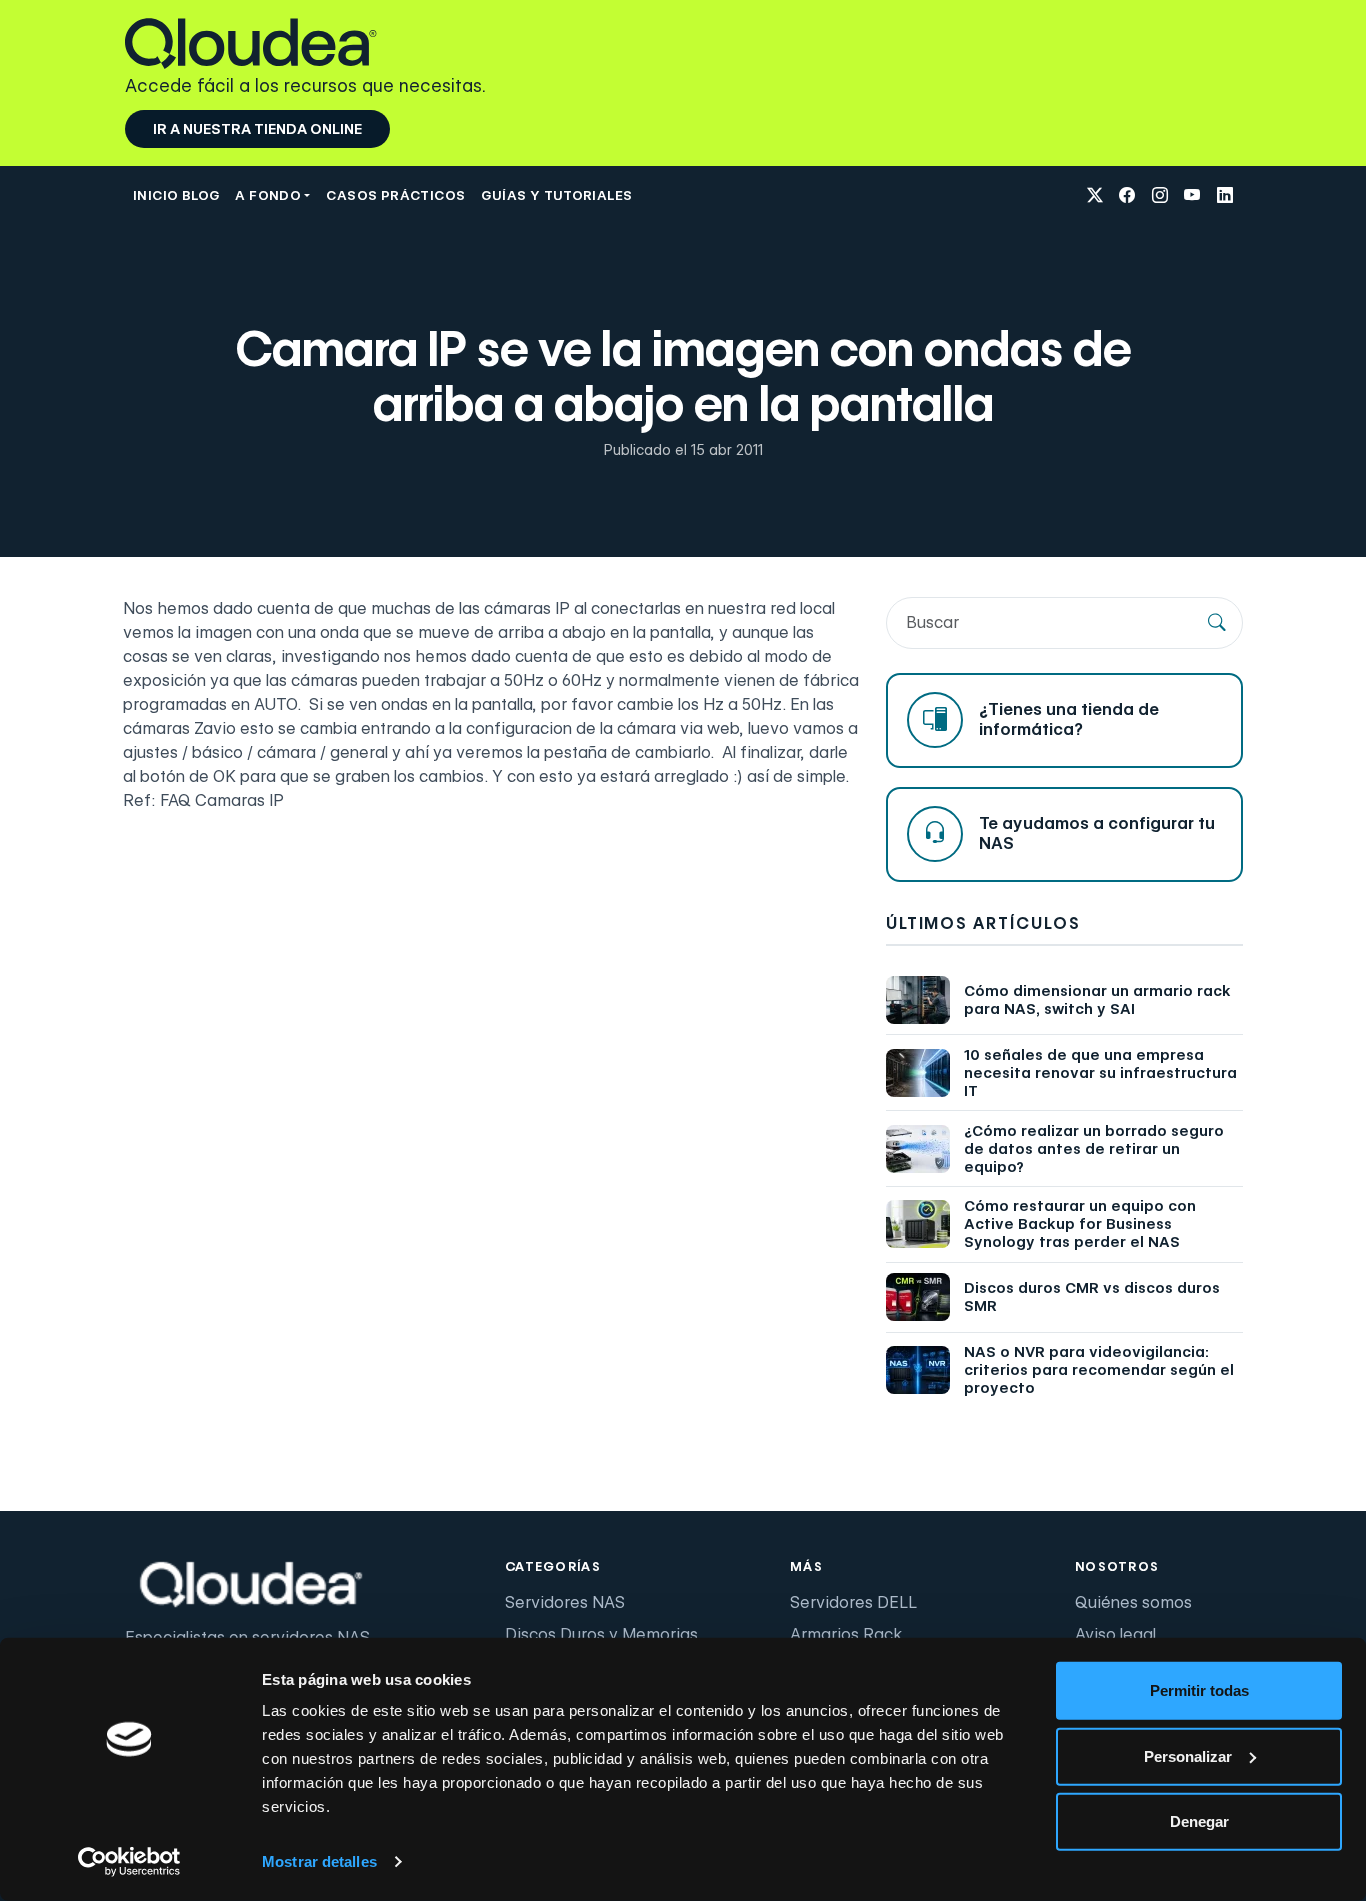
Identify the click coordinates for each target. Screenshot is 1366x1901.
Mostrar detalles (319, 1861)
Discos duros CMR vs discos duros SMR (1092, 1297)
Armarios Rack (846, 1634)
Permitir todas (1199, 1690)
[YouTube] (1192, 196)
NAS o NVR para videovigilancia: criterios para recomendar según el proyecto (1099, 1370)
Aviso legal (1115, 1634)
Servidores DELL (853, 1602)
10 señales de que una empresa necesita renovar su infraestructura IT (1100, 1073)
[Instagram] (1160, 196)
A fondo (268, 195)
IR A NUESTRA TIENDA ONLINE (257, 129)
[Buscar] (1217, 623)
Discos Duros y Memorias (601, 1634)
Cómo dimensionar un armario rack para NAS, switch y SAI (1097, 1000)
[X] (1095, 196)
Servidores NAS (565, 1602)
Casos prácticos (395, 195)
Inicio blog (176, 195)
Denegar (1199, 1821)
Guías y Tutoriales (556, 195)
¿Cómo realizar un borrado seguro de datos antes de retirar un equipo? (1094, 1149)
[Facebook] (1127, 196)
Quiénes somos (1133, 1602)
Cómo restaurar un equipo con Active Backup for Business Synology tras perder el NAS (1080, 1224)
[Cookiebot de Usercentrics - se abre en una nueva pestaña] (129, 1862)
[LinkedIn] (1225, 196)
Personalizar (1188, 1755)
